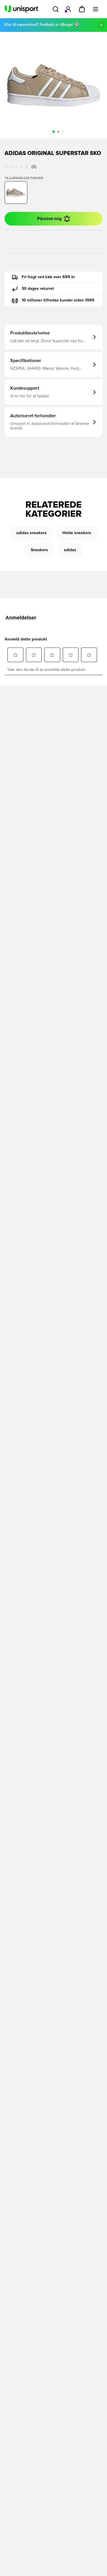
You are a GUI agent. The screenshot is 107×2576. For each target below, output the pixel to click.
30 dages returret (38, 289)
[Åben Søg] (56, 9)
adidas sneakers (31, 533)
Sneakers (39, 550)
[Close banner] (101, 25)
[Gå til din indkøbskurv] (82, 9)
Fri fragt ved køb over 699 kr (48, 277)
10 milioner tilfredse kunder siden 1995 (58, 300)
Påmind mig (49, 219)
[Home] (21, 9)
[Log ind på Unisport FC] (68, 9)
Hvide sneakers (77, 533)
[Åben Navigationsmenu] (96, 9)
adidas (70, 550)
